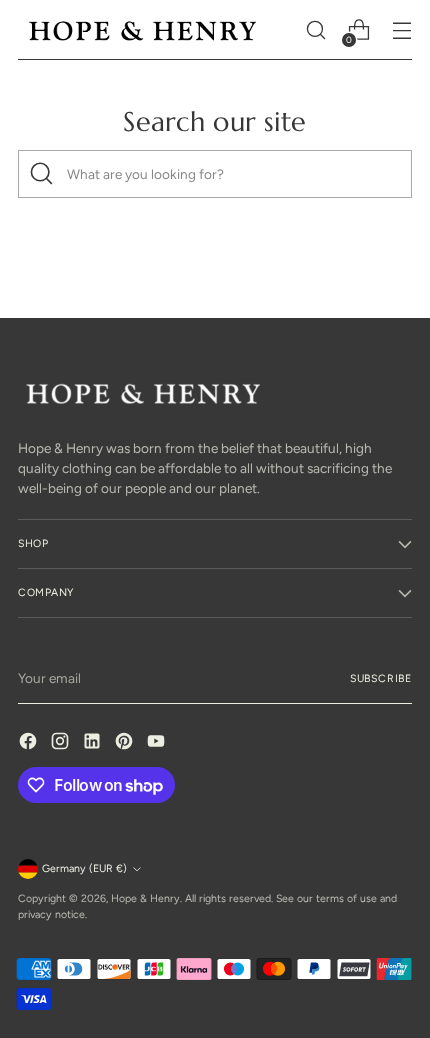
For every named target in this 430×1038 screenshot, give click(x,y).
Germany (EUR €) (84, 868)
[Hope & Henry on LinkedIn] (94, 743)
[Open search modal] (315, 30)
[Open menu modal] (401, 30)
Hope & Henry (145, 898)
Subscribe (381, 678)
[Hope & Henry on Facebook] (30, 743)
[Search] (42, 174)
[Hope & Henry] (143, 30)
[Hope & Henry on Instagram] (62, 743)
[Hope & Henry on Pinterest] (126, 743)
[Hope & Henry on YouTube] (158, 743)
